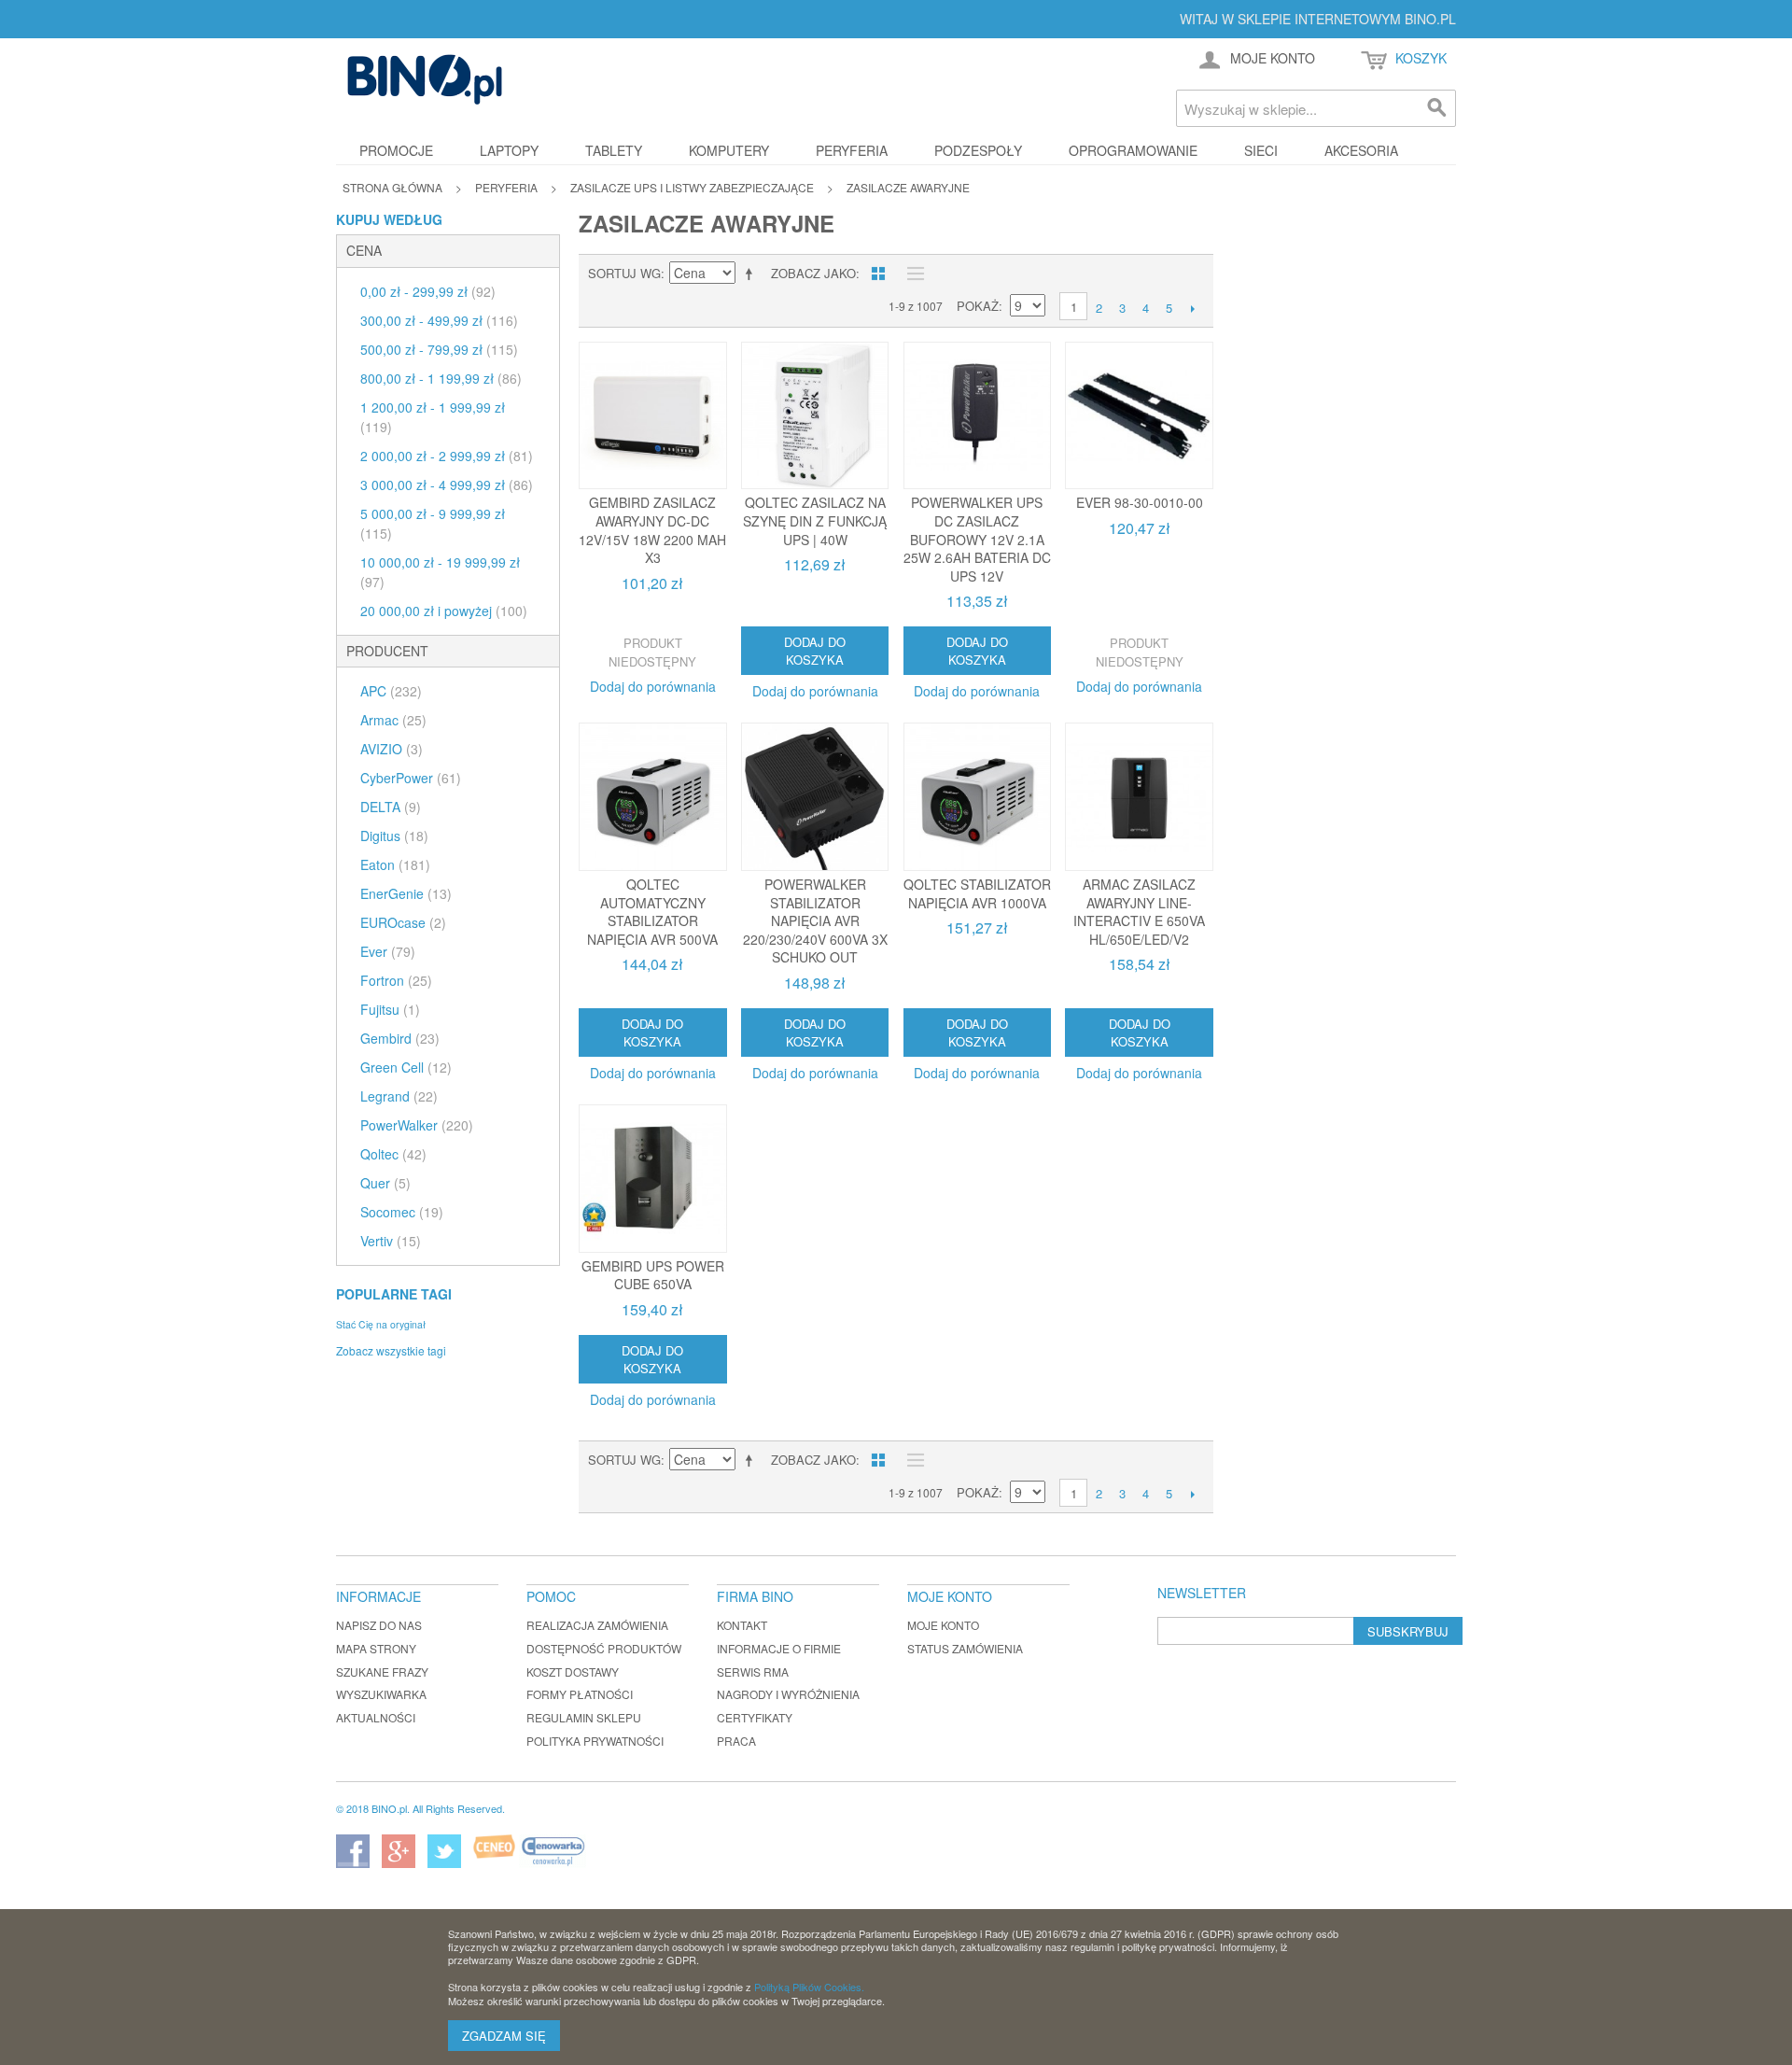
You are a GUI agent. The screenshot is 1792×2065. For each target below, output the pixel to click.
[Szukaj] (1437, 108)
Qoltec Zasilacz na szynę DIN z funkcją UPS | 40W (815, 520)
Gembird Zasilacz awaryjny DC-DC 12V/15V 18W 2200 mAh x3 (652, 530)
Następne (1192, 308)
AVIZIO (392, 749)
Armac (393, 720)
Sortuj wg (624, 273)
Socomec (402, 1212)
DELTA (391, 807)
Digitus (394, 836)
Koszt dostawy (573, 1672)
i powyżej (444, 611)
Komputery (729, 150)
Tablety (614, 150)
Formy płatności (580, 1694)
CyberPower (411, 778)
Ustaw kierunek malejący (752, 274)
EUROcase (403, 922)
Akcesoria (1361, 150)
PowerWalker (417, 1125)
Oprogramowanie (1133, 150)
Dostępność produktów (604, 1648)
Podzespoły (978, 150)
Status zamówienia (965, 1648)
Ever (388, 951)
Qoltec (393, 1154)
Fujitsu (390, 1009)
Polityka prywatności (595, 1741)
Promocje (396, 150)
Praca (736, 1741)
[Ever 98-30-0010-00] (1139, 416)
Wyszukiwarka (381, 1694)
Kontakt (742, 1625)
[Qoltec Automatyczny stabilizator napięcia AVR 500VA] (653, 797)
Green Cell (406, 1067)
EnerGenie (406, 893)
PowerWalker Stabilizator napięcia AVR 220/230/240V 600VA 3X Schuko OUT (815, 920)
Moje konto (943, 1625)
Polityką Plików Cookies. (809, 1987)
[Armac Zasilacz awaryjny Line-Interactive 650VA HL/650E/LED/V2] (1139, 797)
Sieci (1261, 150)
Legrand (399, 1096)
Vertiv (391, 1241)
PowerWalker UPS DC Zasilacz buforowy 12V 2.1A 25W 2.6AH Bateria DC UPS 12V (977, 539)
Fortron (396, 980)
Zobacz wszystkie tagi (391, 1350)
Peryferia (852, 150)
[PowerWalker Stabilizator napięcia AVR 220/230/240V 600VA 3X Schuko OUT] (815, 797)
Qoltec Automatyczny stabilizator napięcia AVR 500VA (652, 912)
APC (391, 691)
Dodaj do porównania (653, 686)
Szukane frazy (382, 1672)
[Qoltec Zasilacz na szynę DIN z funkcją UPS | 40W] (815, 416)
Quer (385, 1183)
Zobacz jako (813, 273)
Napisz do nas (379, 1625)
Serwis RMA (753, 1672)
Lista (911, 274)
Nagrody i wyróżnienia (788, 1694)
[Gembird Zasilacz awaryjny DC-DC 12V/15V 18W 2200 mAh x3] (653, 416)
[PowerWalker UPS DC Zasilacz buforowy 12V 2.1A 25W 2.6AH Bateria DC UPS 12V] (978, 416)
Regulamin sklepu (584, 1717)
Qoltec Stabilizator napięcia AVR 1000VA (977, 893)
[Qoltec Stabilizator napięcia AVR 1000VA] (978, 797)
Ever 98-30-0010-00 (1140, 502)
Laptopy (509, 150)
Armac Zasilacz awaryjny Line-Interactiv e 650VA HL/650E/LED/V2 (1139, 912)
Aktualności (376, 1717)
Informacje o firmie (779, 1648)
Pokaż (978, 306)
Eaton (395, 864)
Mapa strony (376, 1648)
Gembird (400, 1038)
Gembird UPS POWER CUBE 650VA (653, 1275)
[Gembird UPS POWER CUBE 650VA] (653, 1179)
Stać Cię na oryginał (381, 1324)
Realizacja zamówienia (597, 1625)
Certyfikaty (755, 1717)
